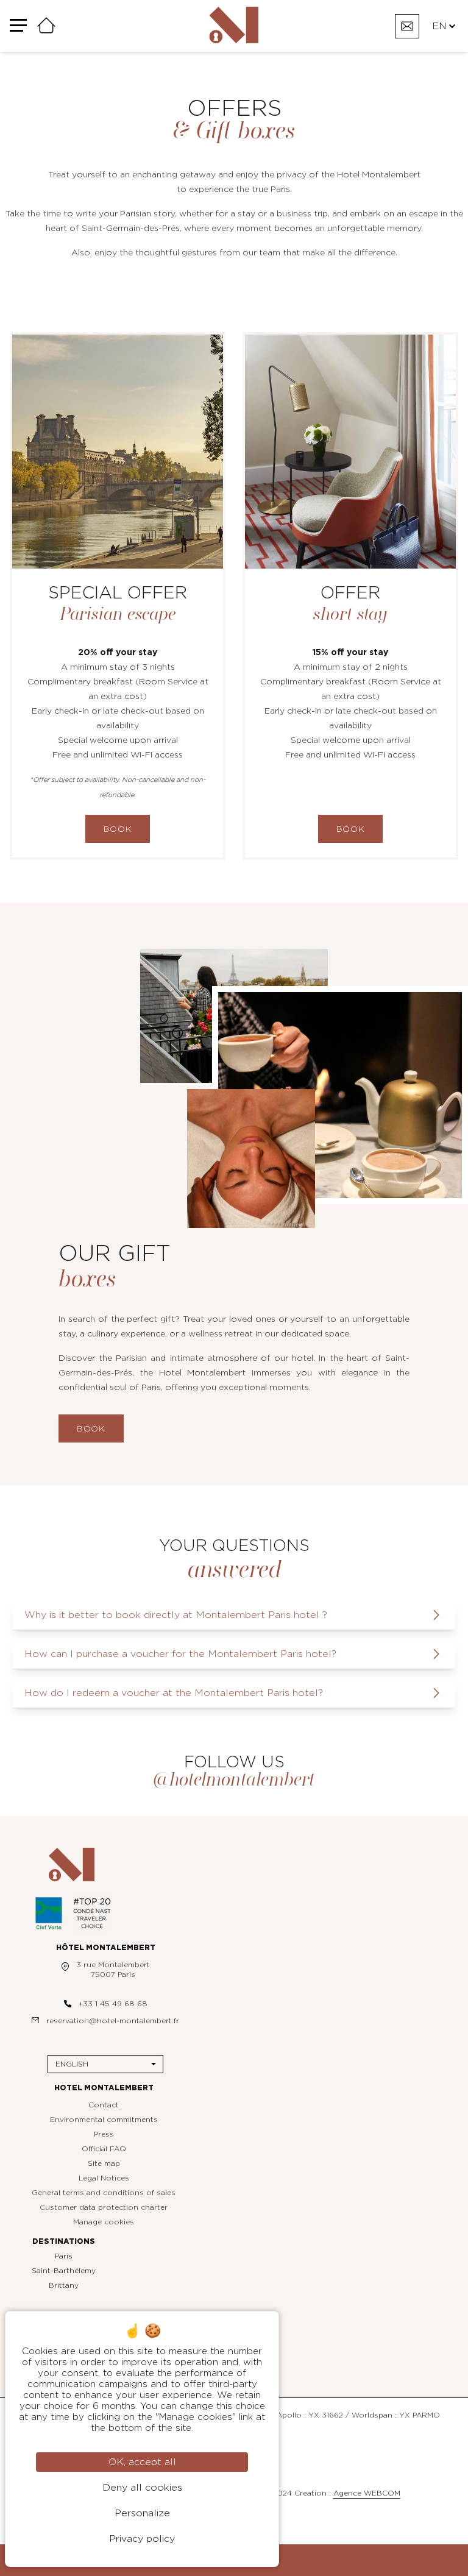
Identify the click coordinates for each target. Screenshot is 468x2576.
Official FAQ (104, 2149)
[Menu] (18, 26)
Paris (64, 2256)
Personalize (142, 2513)
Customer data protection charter (104, 2207)
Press (104, 2134)
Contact (104, 2105)
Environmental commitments (104, 2120)
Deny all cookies (142, 2488)
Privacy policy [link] (142, 2539)
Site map (104, 2163)
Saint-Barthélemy (64, 2271)
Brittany (64, 2285)
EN (439, 26)
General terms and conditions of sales (104, 2193)
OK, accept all (142, 2462)
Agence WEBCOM (367, 2493)
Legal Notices (104, 2178)
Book (118, 829)
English (72, 2064)
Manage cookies (104, 2222)
